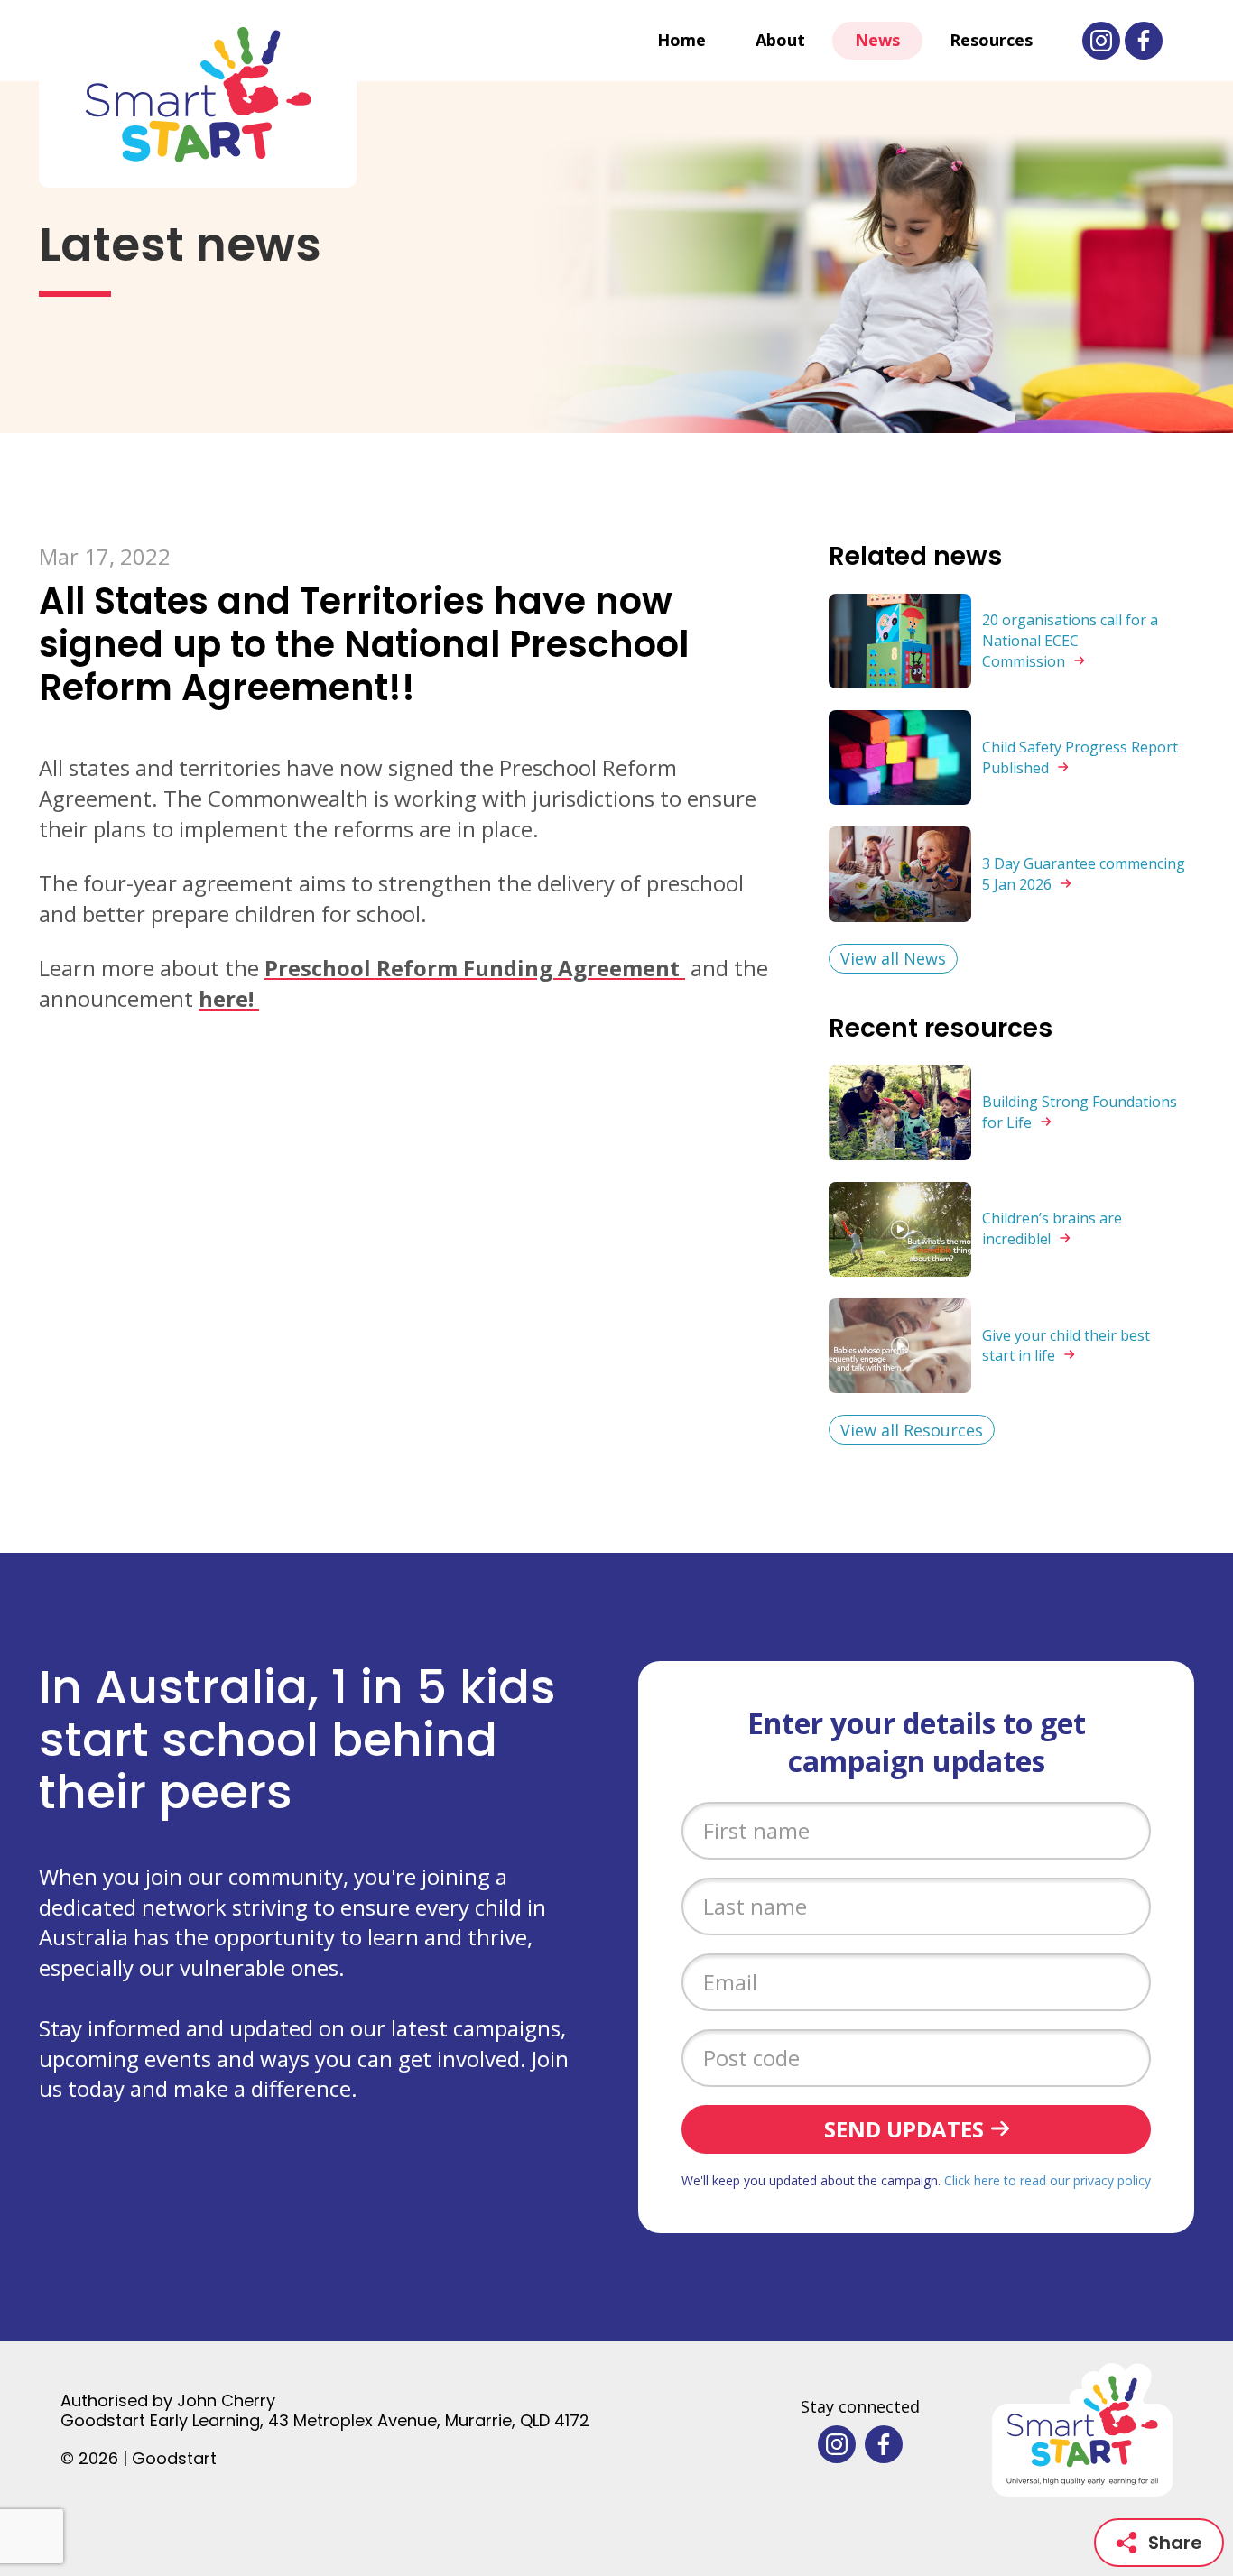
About (780, 40)
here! (229, 998)
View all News (893, 958)
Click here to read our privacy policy (1048, 2180)
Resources (991, 40)
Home (681, 40)
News (877, 40)
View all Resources (912, 1430)
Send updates (904, 2129)
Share (1175, 2543)
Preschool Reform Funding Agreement (475, 968)
